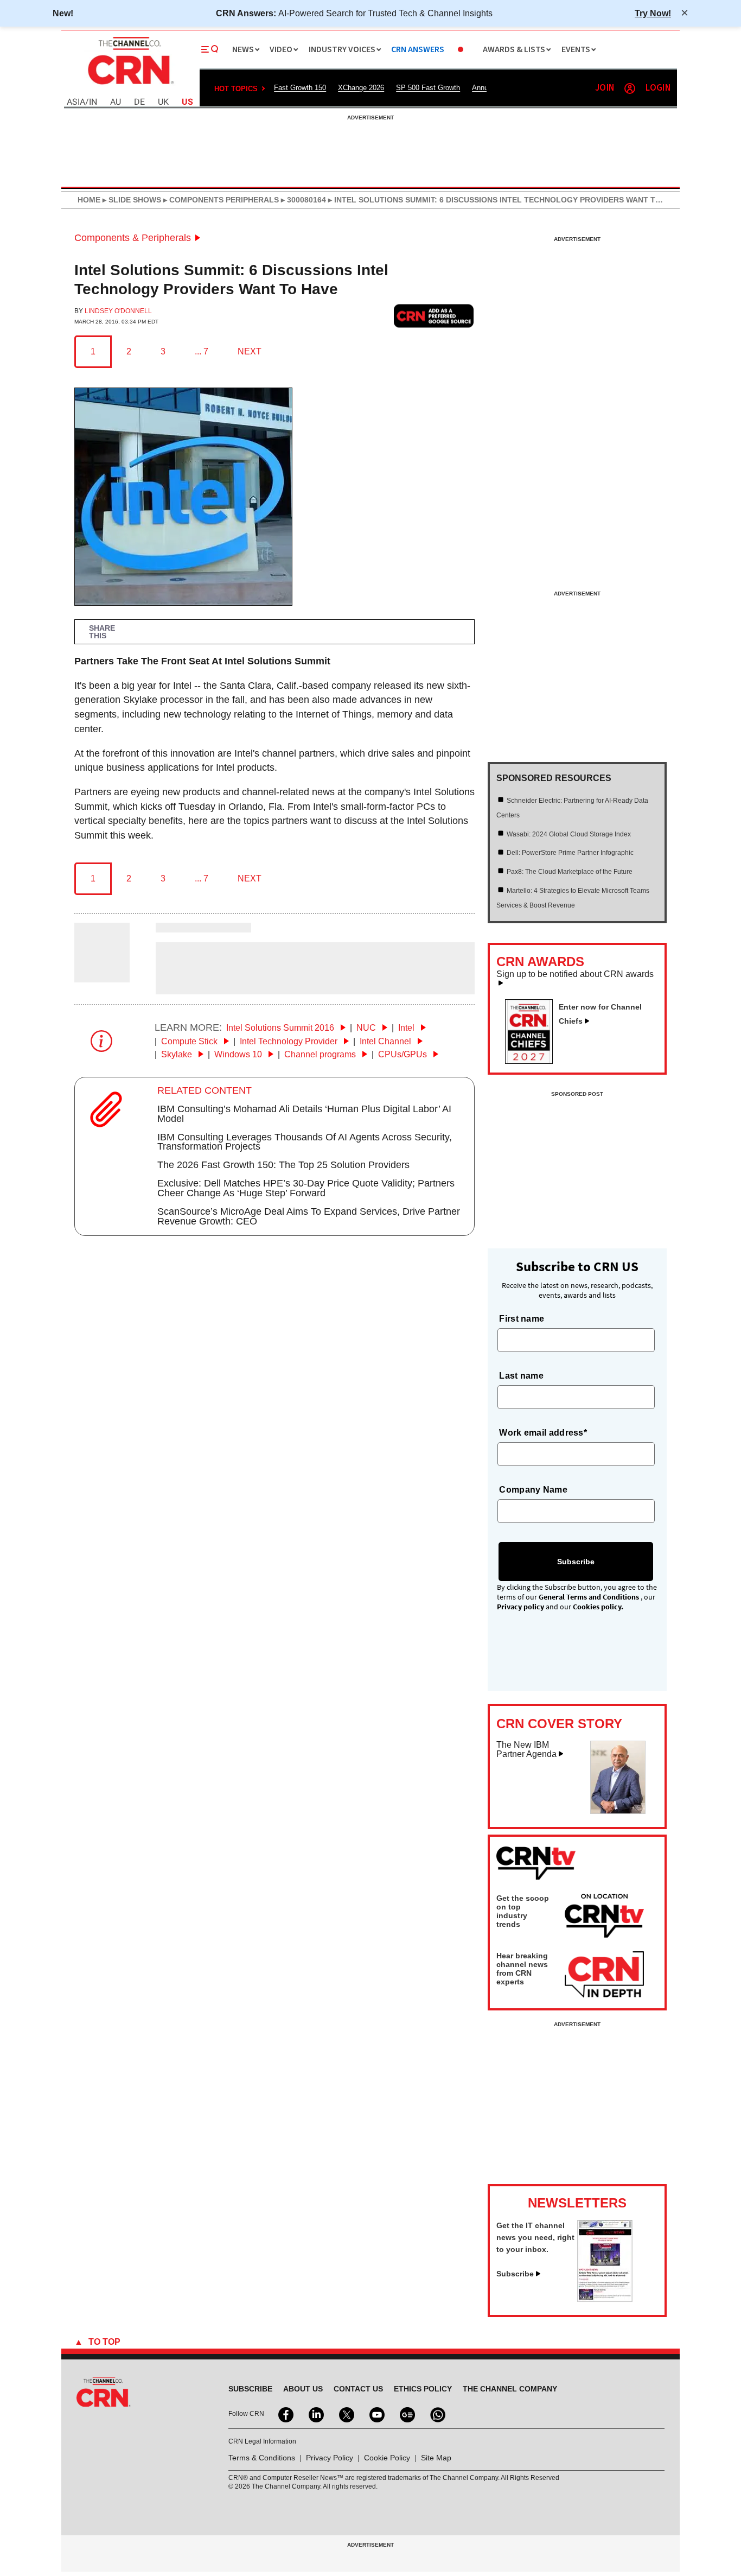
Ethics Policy (423, 2389)
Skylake (178, 1054)
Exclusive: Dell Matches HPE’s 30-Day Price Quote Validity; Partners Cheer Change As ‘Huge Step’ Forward (306, 1188)
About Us (303, 2389)
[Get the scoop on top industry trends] (604, 1918)
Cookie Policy (387, 2458)
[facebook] (285, 2414)
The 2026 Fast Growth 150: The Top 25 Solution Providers (283, 1165)
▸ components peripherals (220, 200)
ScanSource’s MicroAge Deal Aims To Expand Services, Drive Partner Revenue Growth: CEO (309, 1216)
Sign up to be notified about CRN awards (575, 974)
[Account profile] (630, 88)
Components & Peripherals (133, 238)
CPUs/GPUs (404, 1054)
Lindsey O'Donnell (118, 311)
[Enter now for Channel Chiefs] (533, 1061)
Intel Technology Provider (290, 1041)
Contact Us (358, 2389)
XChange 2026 (361, 88)
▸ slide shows (131, 200)
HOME (89, 200)
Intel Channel (387, 1041)
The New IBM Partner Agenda (526, 1750)
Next (250, 351)
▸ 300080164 (302, 200)
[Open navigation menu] (210, 49)
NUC (367, 1028)
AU (116, 102)
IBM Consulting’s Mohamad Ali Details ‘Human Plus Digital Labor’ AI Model (304, 1114)
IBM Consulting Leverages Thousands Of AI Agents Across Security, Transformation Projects (305, 1142)
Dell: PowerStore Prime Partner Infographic (570, 853)
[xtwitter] (346, 2414)
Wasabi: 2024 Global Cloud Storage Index (569, 834)
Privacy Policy (330, 2458)
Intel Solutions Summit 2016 (281, 1028)
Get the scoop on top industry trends (523, 1911)
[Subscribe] (605, 2299)
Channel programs (321, 1054)
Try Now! (653, 13)
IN (93, 102)
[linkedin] (315, 2414)
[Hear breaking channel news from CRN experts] (604, 1975)
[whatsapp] (437, 2414)
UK (163, 102)
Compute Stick (190, 1041)
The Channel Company (510, 2389)
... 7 (202, 351)
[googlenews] (406, 2414)
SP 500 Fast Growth (428, 88)
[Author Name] (102, 975)
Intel (407, 1028)
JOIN (605, 88)
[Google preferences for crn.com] (434, 316)
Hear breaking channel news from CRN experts (522, 1969)
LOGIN (658, 88)
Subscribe (515, 2274)
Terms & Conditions (262, 2458)
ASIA (76, 102)
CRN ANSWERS (418, 50)
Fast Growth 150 (300, 88)
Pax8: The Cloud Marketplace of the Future (570, 872)
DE (139, 102)
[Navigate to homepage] (130, 86)
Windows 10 (239, 1054)
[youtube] (376, 2414)
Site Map (436, 2458)
